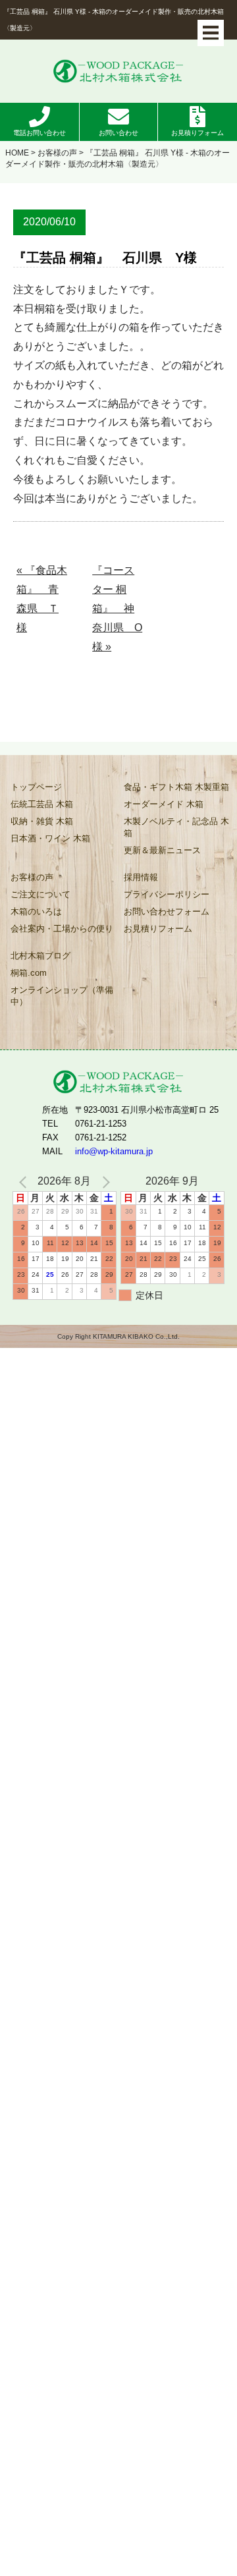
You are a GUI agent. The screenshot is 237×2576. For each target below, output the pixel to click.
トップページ (36, 787)
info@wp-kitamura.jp (114, 1151)
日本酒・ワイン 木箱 (50, 838)
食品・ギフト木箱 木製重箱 (176, 787)
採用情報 (141, 877)
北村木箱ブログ (40, 956)
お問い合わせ (118, 133)
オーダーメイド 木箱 (164, 804)
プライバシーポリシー (167, 894)
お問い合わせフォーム (167, 911)
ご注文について (40, 894)
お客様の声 (57, 153)
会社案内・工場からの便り (62, 929)
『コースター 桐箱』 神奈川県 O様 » (117, 608)
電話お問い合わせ (39, 133)
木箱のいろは (36, 911)
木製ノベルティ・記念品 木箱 (176, 827)
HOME (17, 153)
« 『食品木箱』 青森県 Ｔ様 (42, 599)
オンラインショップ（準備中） (62, 996)
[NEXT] (104, 1182)
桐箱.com (29, 973)
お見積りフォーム (197, 133)
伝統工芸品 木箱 (42, 804)
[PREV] (25, 1182)
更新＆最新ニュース (162, 850)
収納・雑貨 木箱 (42, 821)
